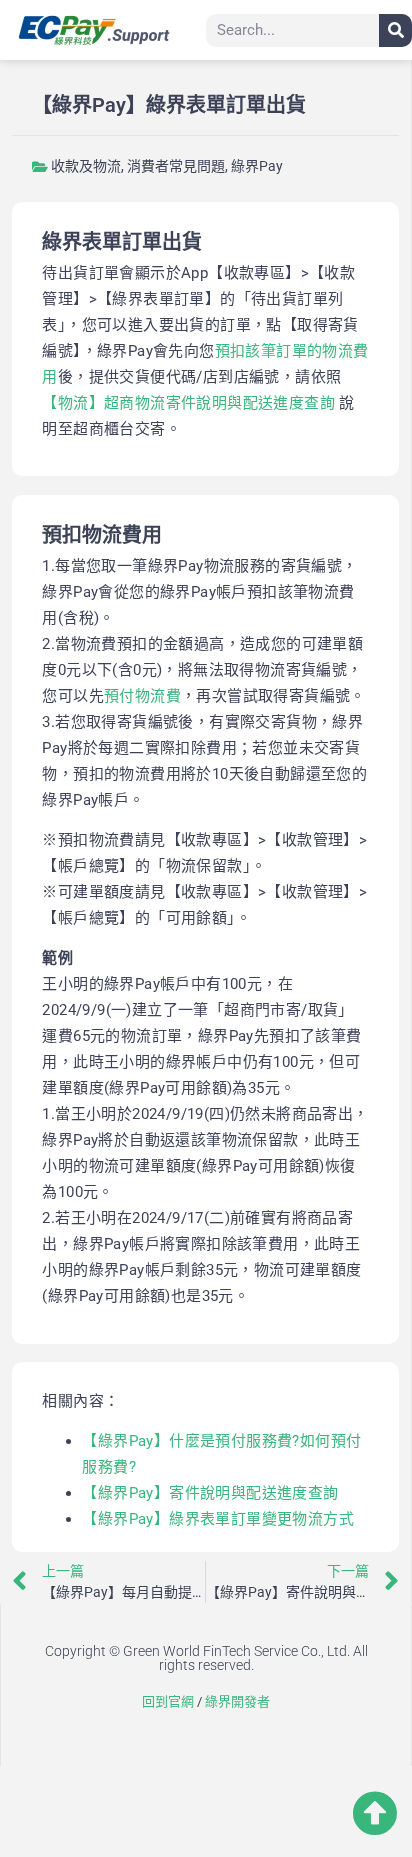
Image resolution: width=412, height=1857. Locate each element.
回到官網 (168, 1701)
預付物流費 (142, 696)
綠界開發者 (237, 1701)
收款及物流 (86, 166)
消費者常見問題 (176, 166)
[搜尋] (395, 30)
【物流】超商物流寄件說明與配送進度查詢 (188, 403)
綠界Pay (257, 166)
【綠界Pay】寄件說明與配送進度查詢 (210, 1493)
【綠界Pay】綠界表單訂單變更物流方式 (218, 1519)
